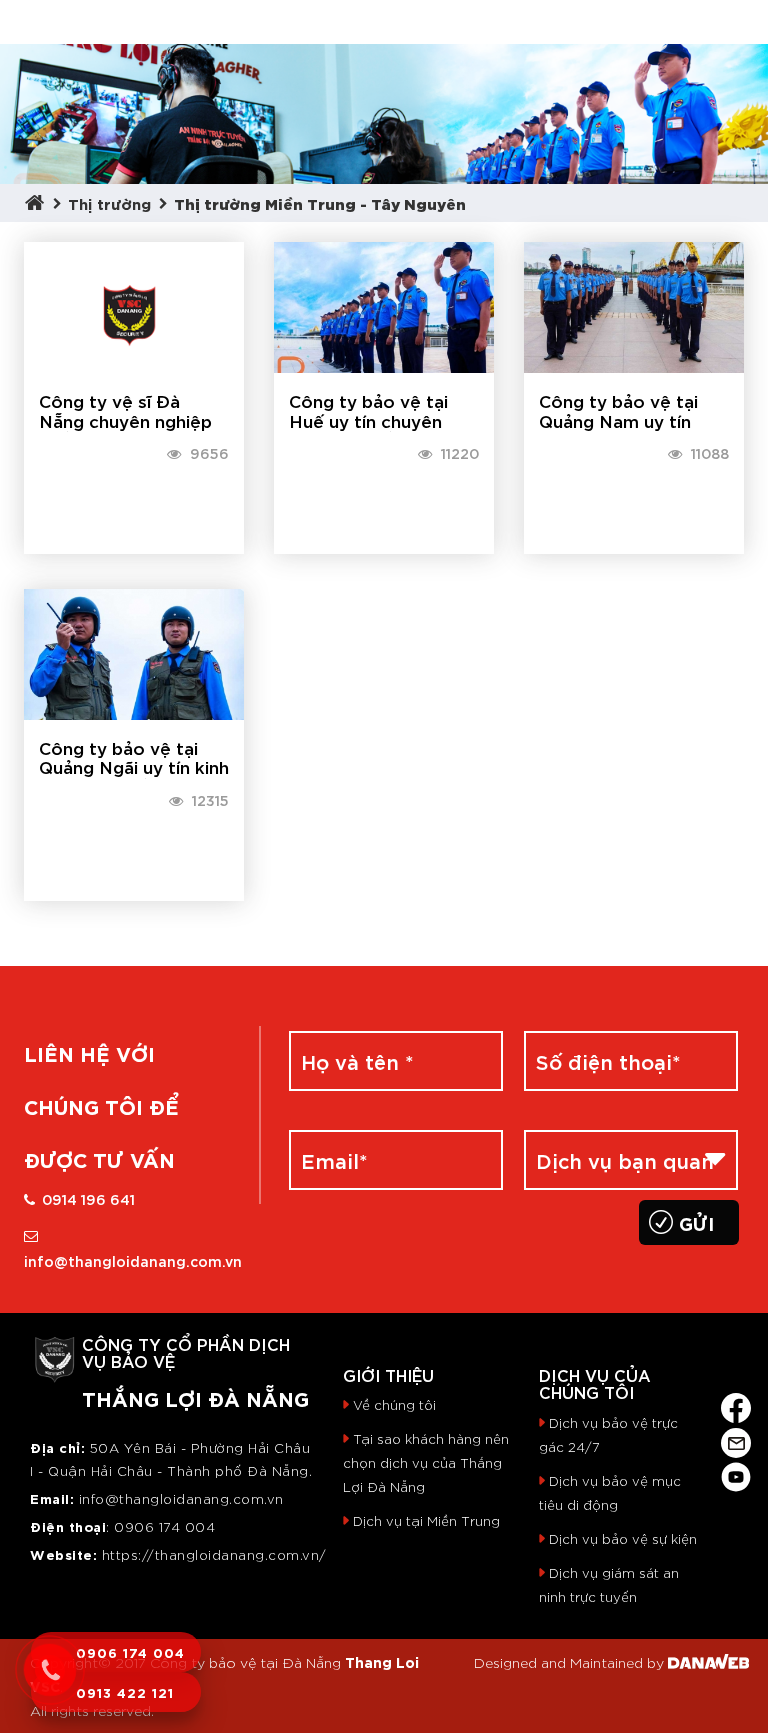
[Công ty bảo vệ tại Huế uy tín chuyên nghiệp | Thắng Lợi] (384, 302)
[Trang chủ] (39, 203)
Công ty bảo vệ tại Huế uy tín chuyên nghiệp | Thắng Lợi (368, 420)
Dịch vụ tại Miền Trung (426, 1520)
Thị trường (109, 202)
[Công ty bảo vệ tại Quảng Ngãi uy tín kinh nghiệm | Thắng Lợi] (134, 648)
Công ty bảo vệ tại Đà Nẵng (245, 1662)
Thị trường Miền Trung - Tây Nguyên (320, 202)
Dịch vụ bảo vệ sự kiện (623, 1538)
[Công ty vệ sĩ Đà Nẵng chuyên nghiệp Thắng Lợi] (134, 302)
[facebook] (736, 1404)
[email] (736, 1438)
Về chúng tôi (394, 1404)
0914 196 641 (88, 1198)
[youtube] (736, 1473)
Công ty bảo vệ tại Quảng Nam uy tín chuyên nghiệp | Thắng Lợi (618, 429)
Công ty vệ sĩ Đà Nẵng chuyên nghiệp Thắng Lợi (125, 420)
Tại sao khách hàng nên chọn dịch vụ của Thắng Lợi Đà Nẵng (426, 1462)
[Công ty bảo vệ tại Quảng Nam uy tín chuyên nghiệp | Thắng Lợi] (634, 302)
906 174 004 (170, 1526)
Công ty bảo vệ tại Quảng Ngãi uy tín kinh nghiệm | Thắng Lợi (134, 767)
